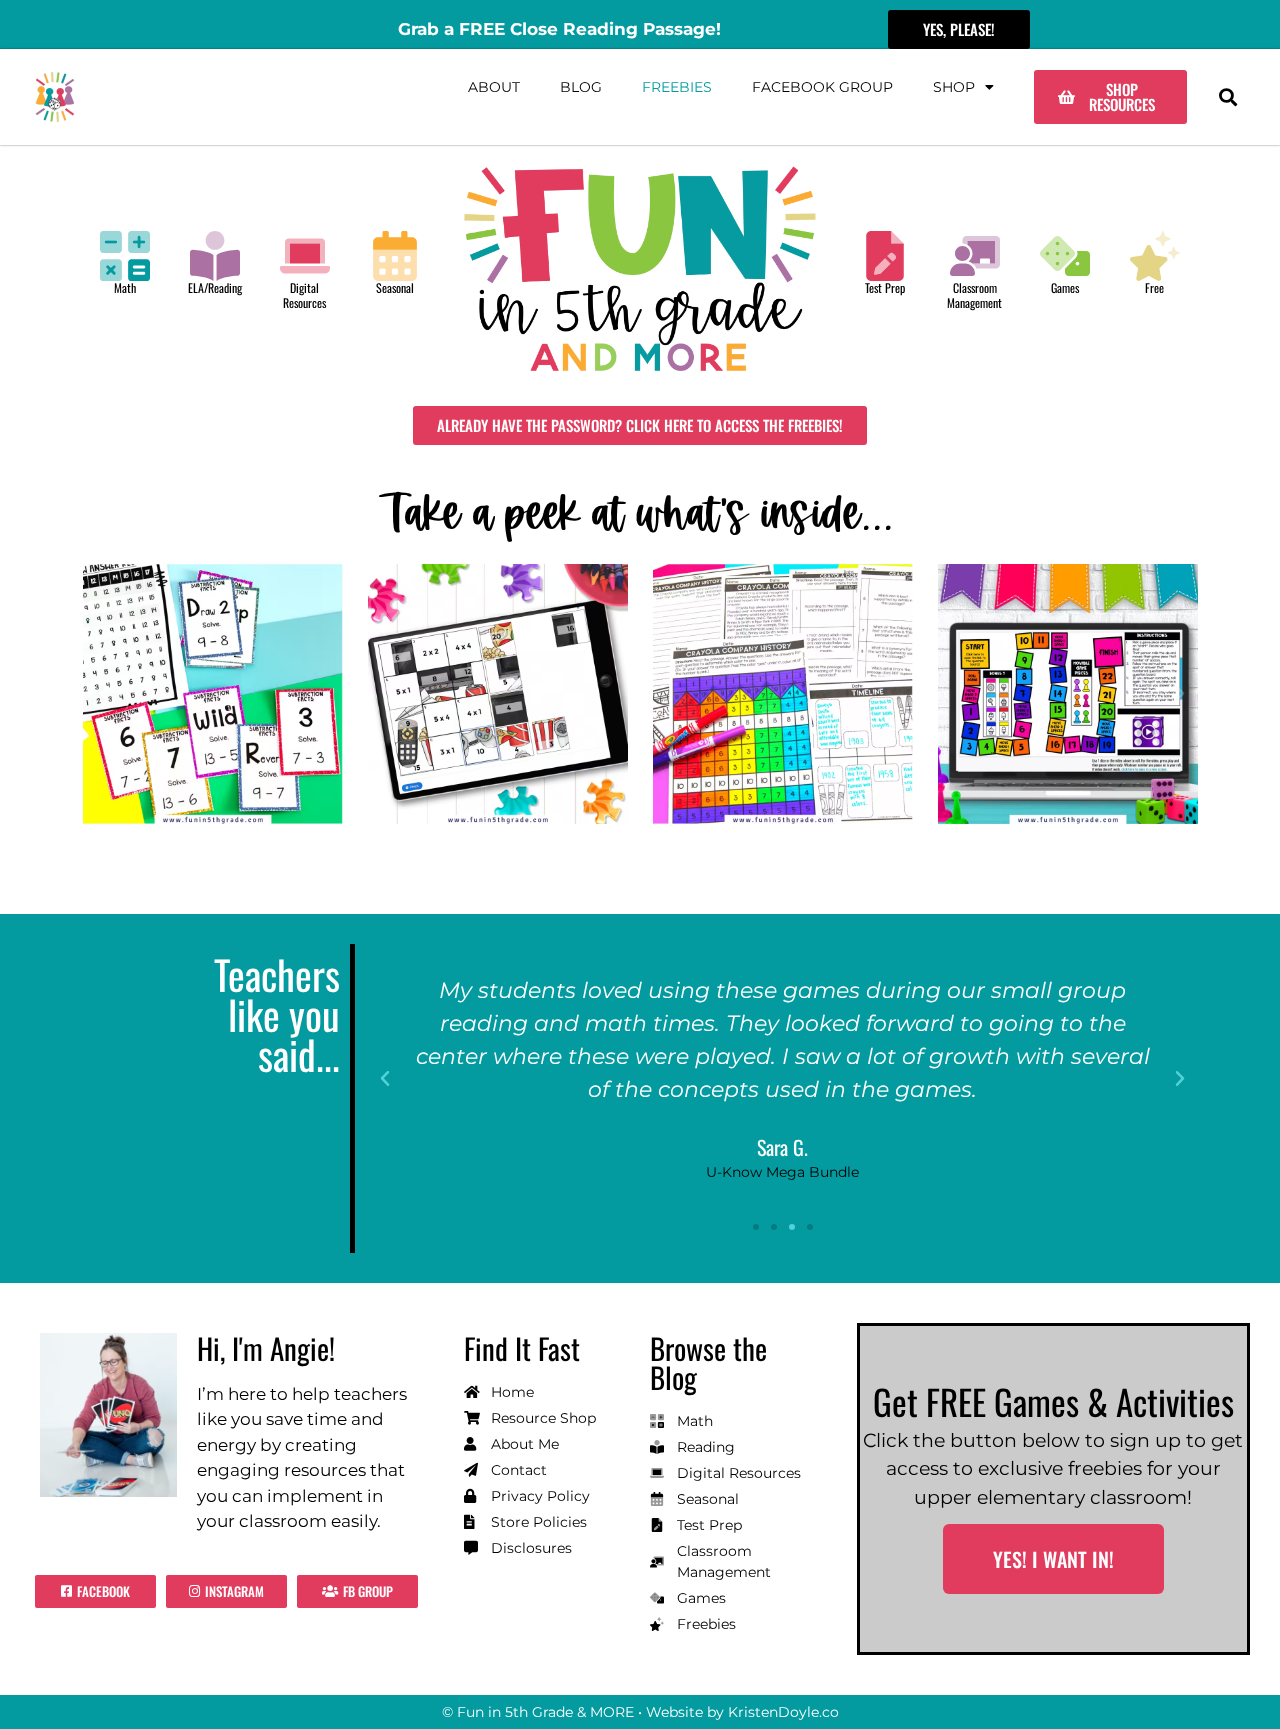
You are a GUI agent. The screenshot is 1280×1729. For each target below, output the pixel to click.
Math (125, 287)
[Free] (1155, 256)
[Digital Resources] (305, 256)
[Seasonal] (395, 256)
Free (1154, 287)
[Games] (1065, 256)
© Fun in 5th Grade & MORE (538, 1712)
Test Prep (885, 287)
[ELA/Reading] (215, 256)
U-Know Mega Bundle (782, 1172)
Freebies (677, 87)
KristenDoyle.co (783, 1712)
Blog (581, 87)
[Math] (125, 256)
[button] (1227, 97)
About (494, 87)
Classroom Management (974, 294)
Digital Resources (304, 294)
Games (1065, 287)
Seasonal (395, 287)
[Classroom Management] (975, 256)
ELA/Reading (215, 287)
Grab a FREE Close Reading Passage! (559, 29)
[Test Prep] (885, 256)
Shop (954, 87)
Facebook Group (822, 87)
